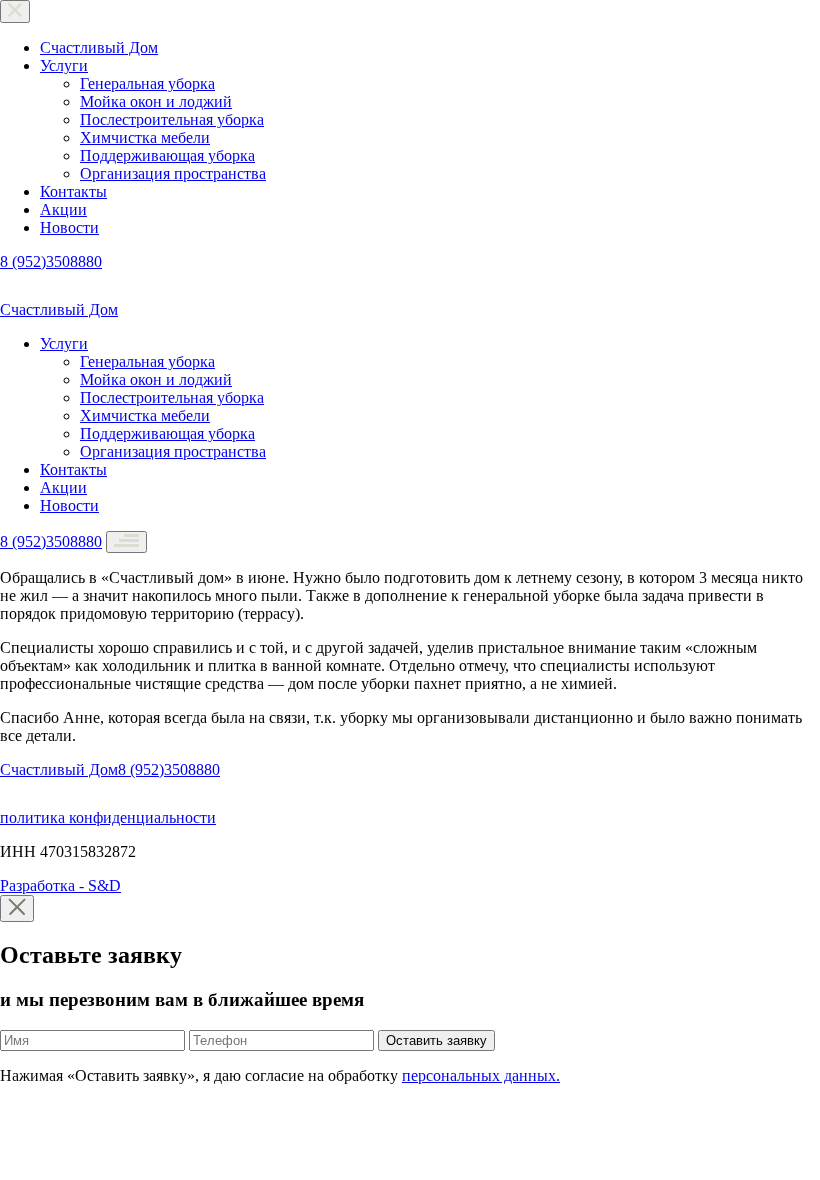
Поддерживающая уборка (167, 155)
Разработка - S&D (60, 885)
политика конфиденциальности (108, 817)
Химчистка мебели (145, 137)
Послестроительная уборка (172, 119)
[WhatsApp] (91, 291)
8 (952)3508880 (51, 261)
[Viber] (67, 291)
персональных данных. (481, 1075)
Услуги (64, 65)
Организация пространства (173, 173)
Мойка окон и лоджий (156, 101)
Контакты (73, 191)
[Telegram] (41, 291)
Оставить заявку (436, 1040)
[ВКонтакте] (14, 291)
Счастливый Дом (99, 47)
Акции (63, 209)
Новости (69, 227)
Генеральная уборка (147, 83)
